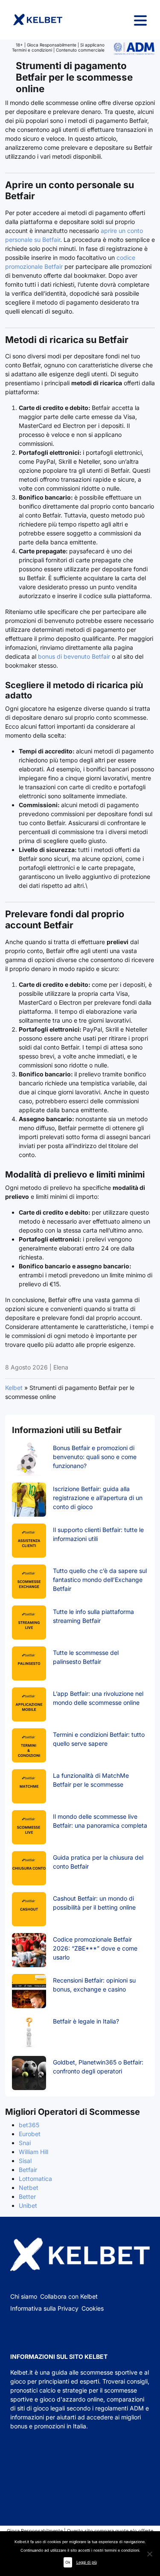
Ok (68, 2562)
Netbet (29, 2188)
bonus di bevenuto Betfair (73, 656)
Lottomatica (35, 2179)
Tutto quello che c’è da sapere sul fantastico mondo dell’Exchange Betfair (100, 1580)
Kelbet (14, 1388)
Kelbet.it (22, 2372)
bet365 (29, 2125)
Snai (25, 2143)
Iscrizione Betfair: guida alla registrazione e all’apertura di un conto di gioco (98, 1498)
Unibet (28, 2205)
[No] (149, 2554)
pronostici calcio (33, 2390)
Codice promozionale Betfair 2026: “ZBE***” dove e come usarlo (95, 1948)
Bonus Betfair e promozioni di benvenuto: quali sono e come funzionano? (95, 1457)
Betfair (28, 2170)
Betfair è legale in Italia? (86, 2021)
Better (27, 2197)
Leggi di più (87, 2562)
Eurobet (30, 2134)
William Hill (33, 2152)
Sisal (25, 2161)
